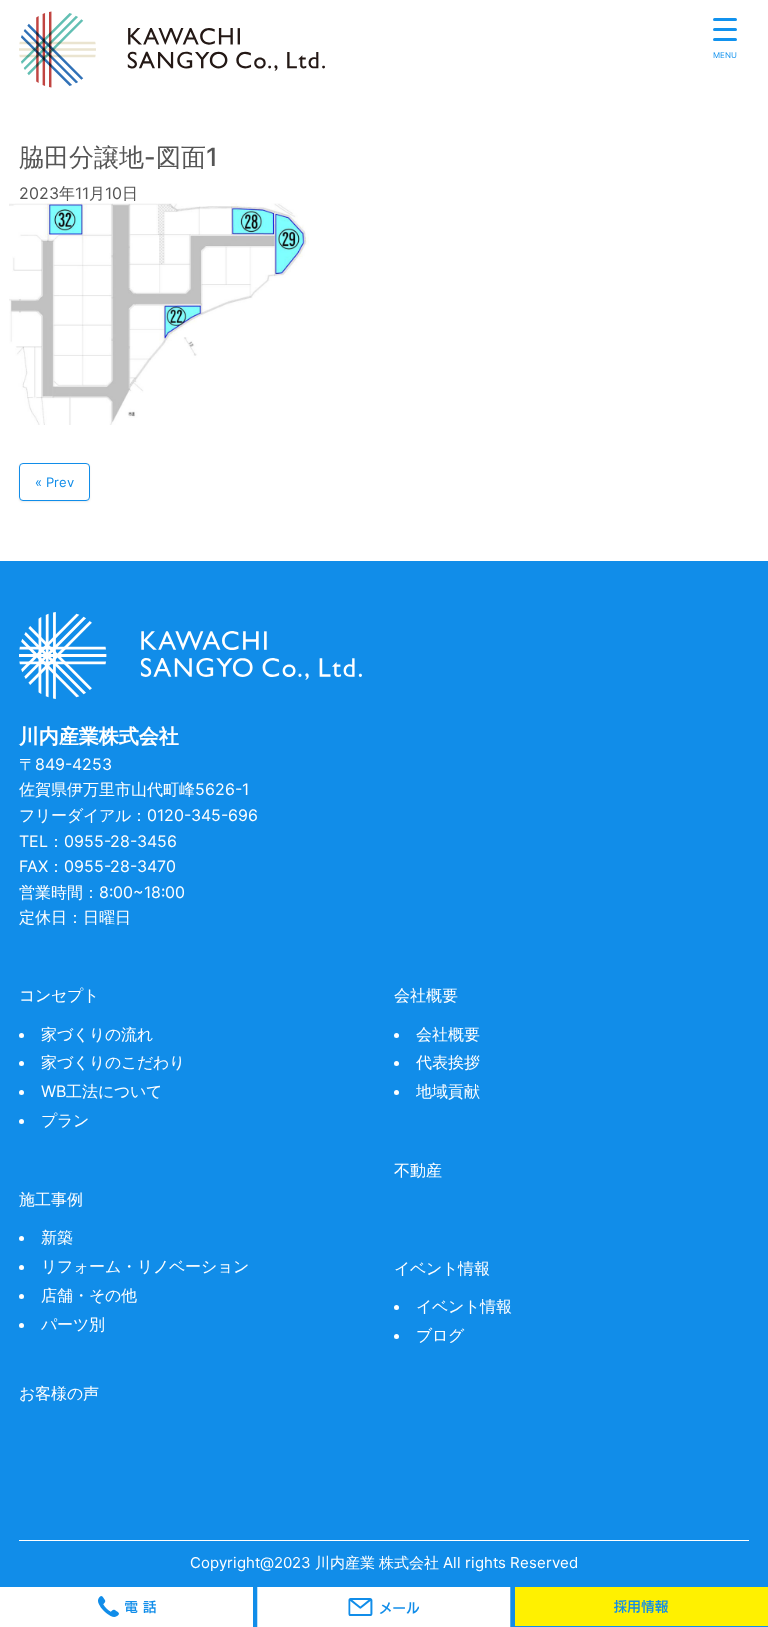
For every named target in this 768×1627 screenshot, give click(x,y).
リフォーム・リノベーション (145, 1266)
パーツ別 (73, 1324)
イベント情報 (464, 1306)
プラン (65, 1120)
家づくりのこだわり (113, 1062)
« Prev (54, 482)
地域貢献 (448, 1091)
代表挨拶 (448, 1062)
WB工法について (101, 1091)
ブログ (440, 1335)
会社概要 (448, 1034)
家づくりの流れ (97, 1034)
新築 (57, 1237)
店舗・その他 (89, 1295)
